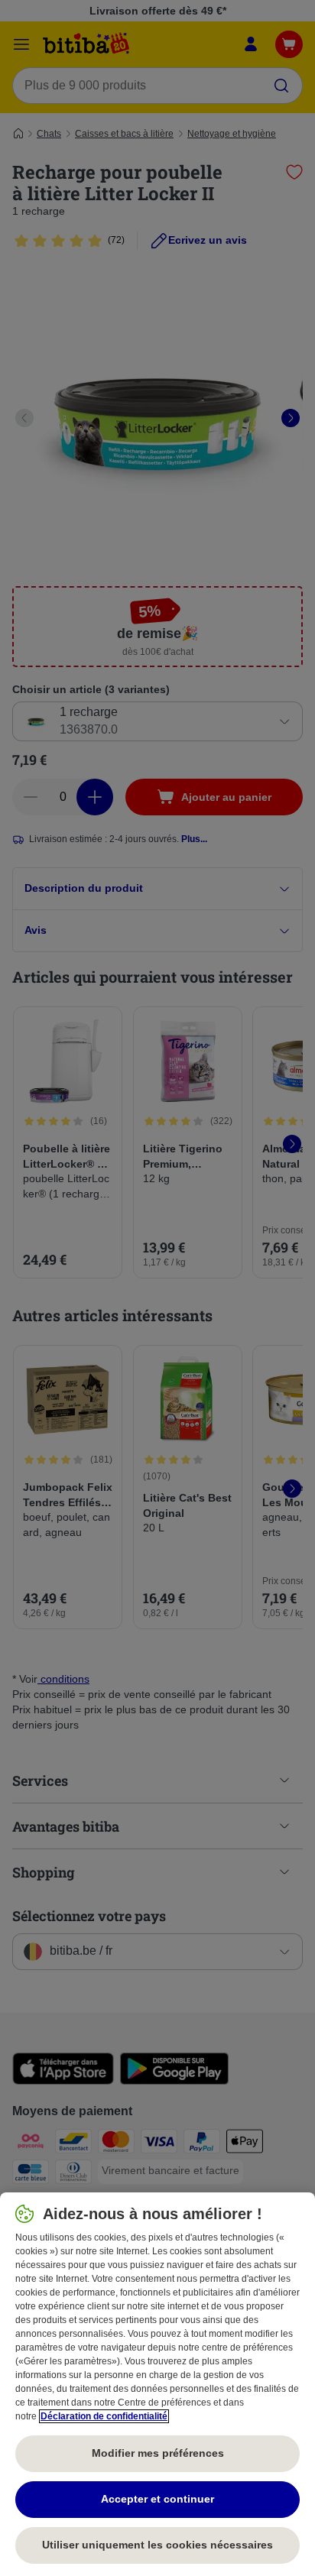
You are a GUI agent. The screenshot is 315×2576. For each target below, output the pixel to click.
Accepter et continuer (157, 2499)
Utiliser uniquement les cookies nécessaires (157, 2545)
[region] (157, 2384)
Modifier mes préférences (158, 2453)
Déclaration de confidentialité (104, 2416)
